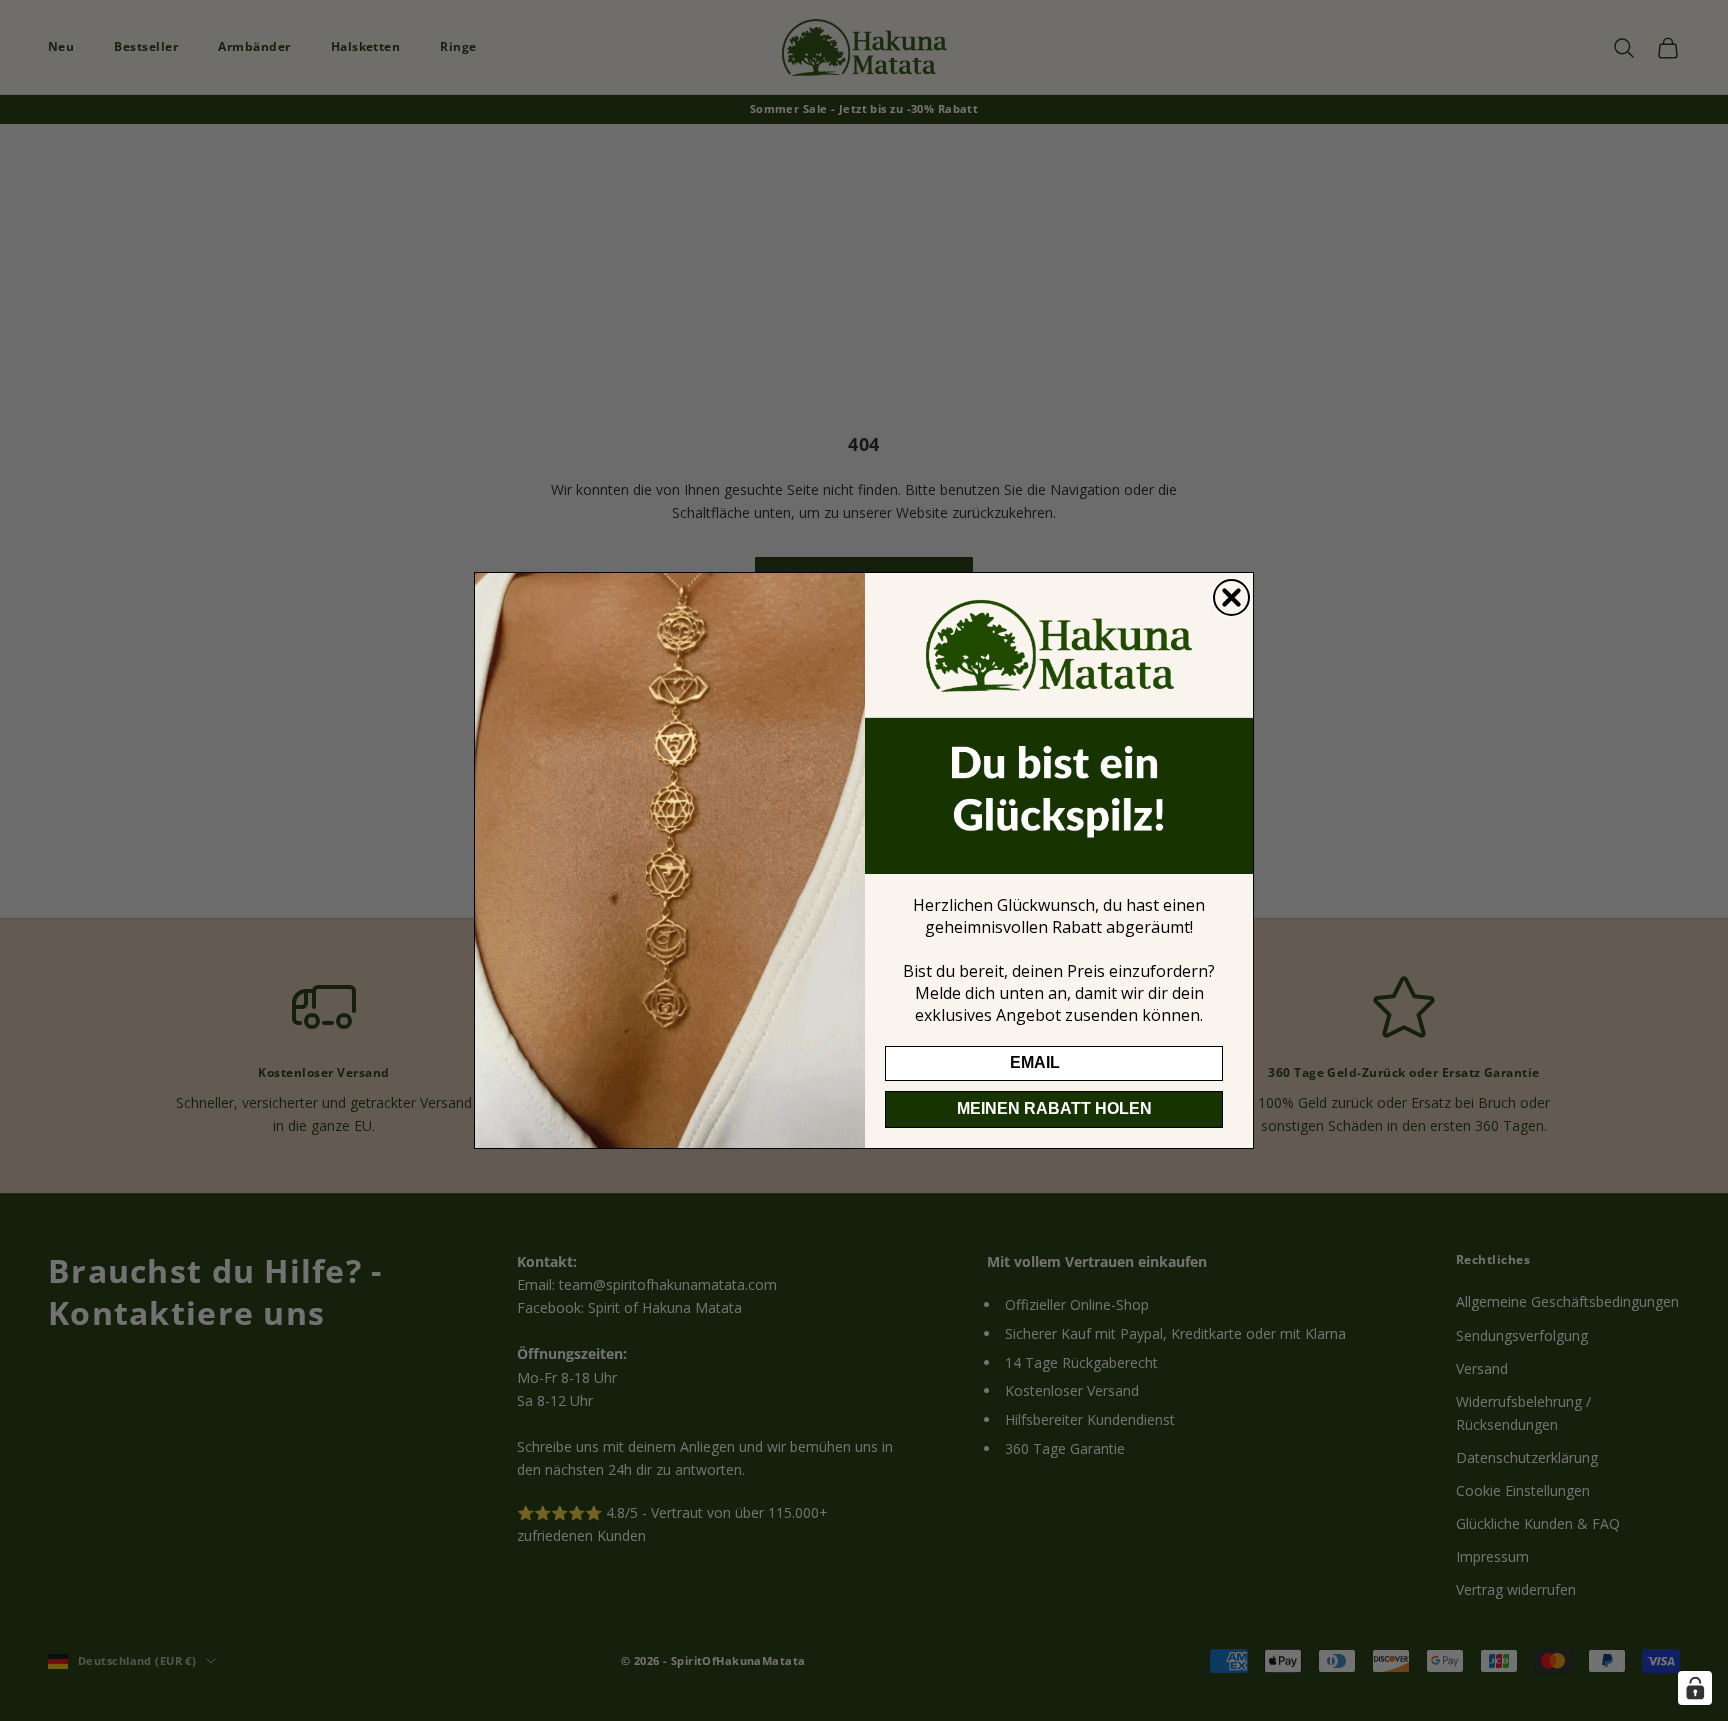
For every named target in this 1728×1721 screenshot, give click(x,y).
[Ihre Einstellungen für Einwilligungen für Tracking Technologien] (1695, 1688)
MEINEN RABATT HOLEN (1054, 1108)
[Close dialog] (1231, 597)
